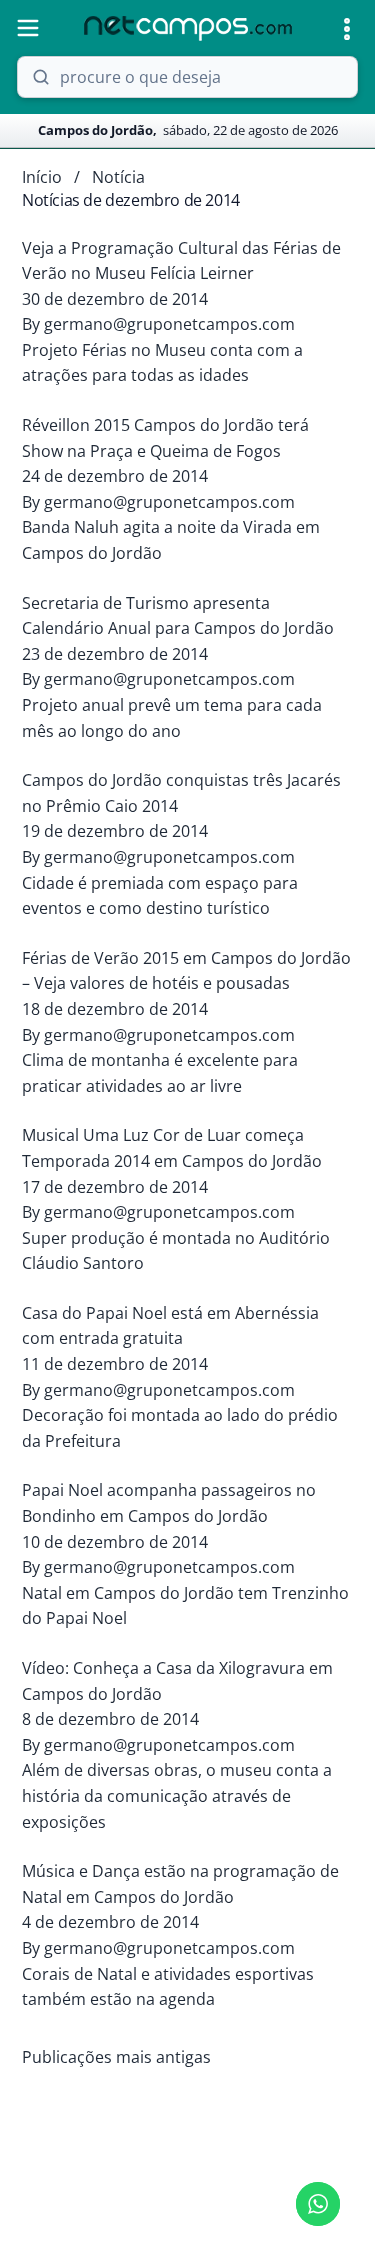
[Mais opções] (347, 29)
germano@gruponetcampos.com (169, 324)
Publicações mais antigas (116, 2057)
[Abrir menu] (28, 28)
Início (42, 177)
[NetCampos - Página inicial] (188, 28)
